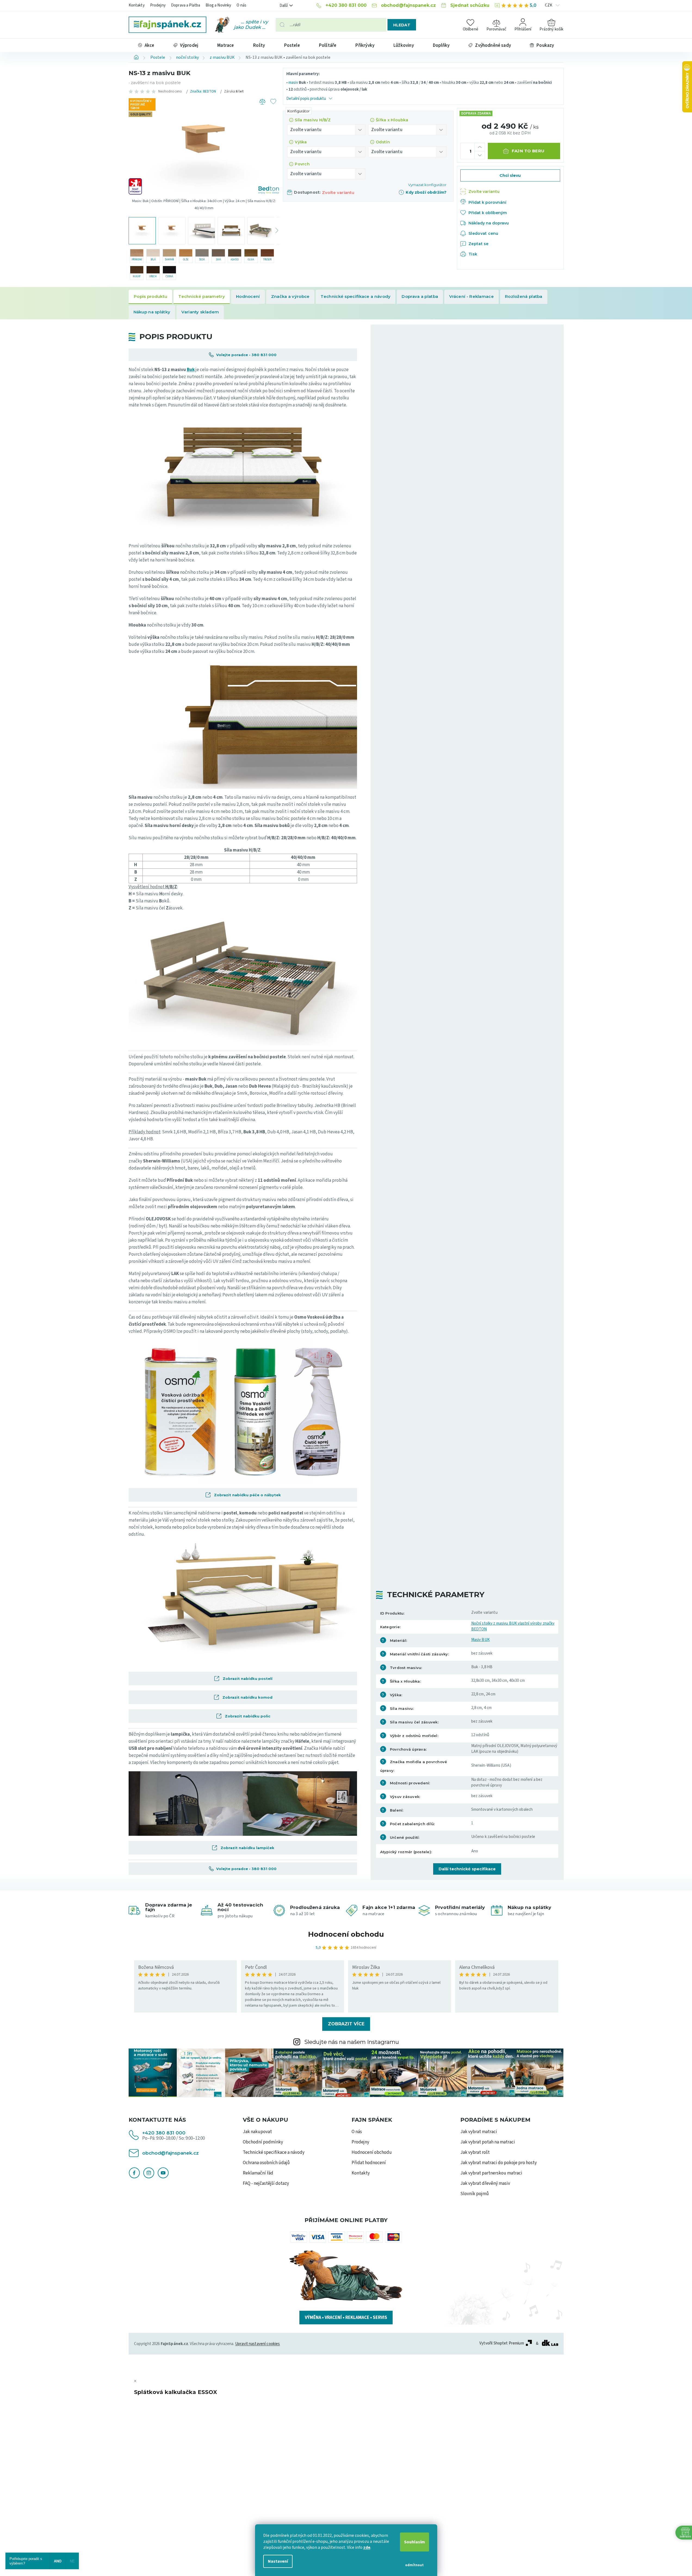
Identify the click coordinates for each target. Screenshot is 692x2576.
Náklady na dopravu (489, 223)
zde (367, 2547)
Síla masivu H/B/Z (313, 120)
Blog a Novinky (218, 5)
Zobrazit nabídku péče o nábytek (246, 1495)
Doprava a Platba (186, 5)
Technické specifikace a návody (274, 2152)
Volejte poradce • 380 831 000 (246, 355)
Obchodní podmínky (263, 2142)
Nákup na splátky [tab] (152, 312)
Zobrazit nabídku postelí (246, 1679)
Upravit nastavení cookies (258, 2344)
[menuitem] (146, 45)
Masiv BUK (480, 1640)
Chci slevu (510, 175)
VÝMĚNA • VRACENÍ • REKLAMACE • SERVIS (346, 2318)
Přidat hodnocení (369, 2163)
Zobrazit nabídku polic (246, 1716)
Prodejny (158, 5)
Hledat (402, 25)
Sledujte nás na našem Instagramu (352, 2042)
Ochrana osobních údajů (266, 2163)
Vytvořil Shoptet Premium (502, 2343)
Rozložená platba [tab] (524, 296)
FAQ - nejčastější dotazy (266, 2183)
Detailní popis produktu (306, 99)
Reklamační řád (258, 2173)
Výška (301, 142)
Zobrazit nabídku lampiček (246, 1848)
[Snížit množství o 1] (480, 155)
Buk (191, 370)
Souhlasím (415, 2542)
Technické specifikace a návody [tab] (356, 296)
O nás (241, 5)
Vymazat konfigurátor (427, 185)
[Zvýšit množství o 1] (480, 147)
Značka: (203, 91)
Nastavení (278, 2561)
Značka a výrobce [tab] (290, 296)
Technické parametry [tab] (202, 296)
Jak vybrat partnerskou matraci (491, 2173)
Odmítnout (414, 2565)
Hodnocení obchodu (346, 1934)
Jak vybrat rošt (475, 2152)
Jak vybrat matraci (479, 2132)
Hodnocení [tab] (248, 296)
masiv (293, 83)
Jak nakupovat (257, 2132)
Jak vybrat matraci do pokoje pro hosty (499, 2163)
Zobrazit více (346, 2024)
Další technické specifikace (467, 1869)
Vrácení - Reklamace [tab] (471, 296)
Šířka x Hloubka (392, 120)
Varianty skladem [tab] (200, 312)
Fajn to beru (528, 151)
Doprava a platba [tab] (420, 296)
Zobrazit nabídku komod (246, 1697)
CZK (549, 5)
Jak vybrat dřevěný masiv (485, 2183)
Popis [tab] (150, 297)
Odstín (383, 142)
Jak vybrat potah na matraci (488, 2142)
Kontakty (137, 5)
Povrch (302, 164)
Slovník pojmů (475, 2194)
